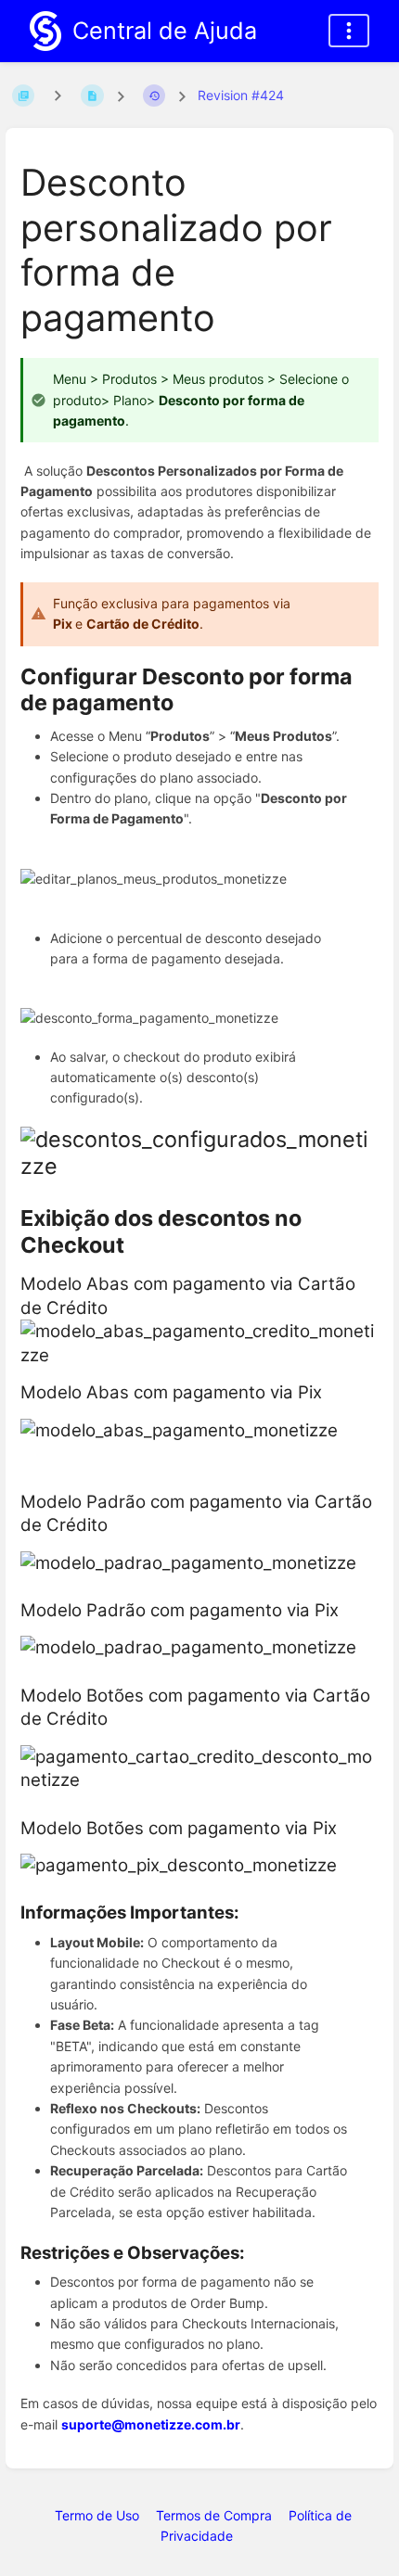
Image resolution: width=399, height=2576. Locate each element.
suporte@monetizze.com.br (151, 2424)
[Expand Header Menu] (349, 31)
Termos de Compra (214, 2515)
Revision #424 (241, 95)
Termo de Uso (97, 2515)
